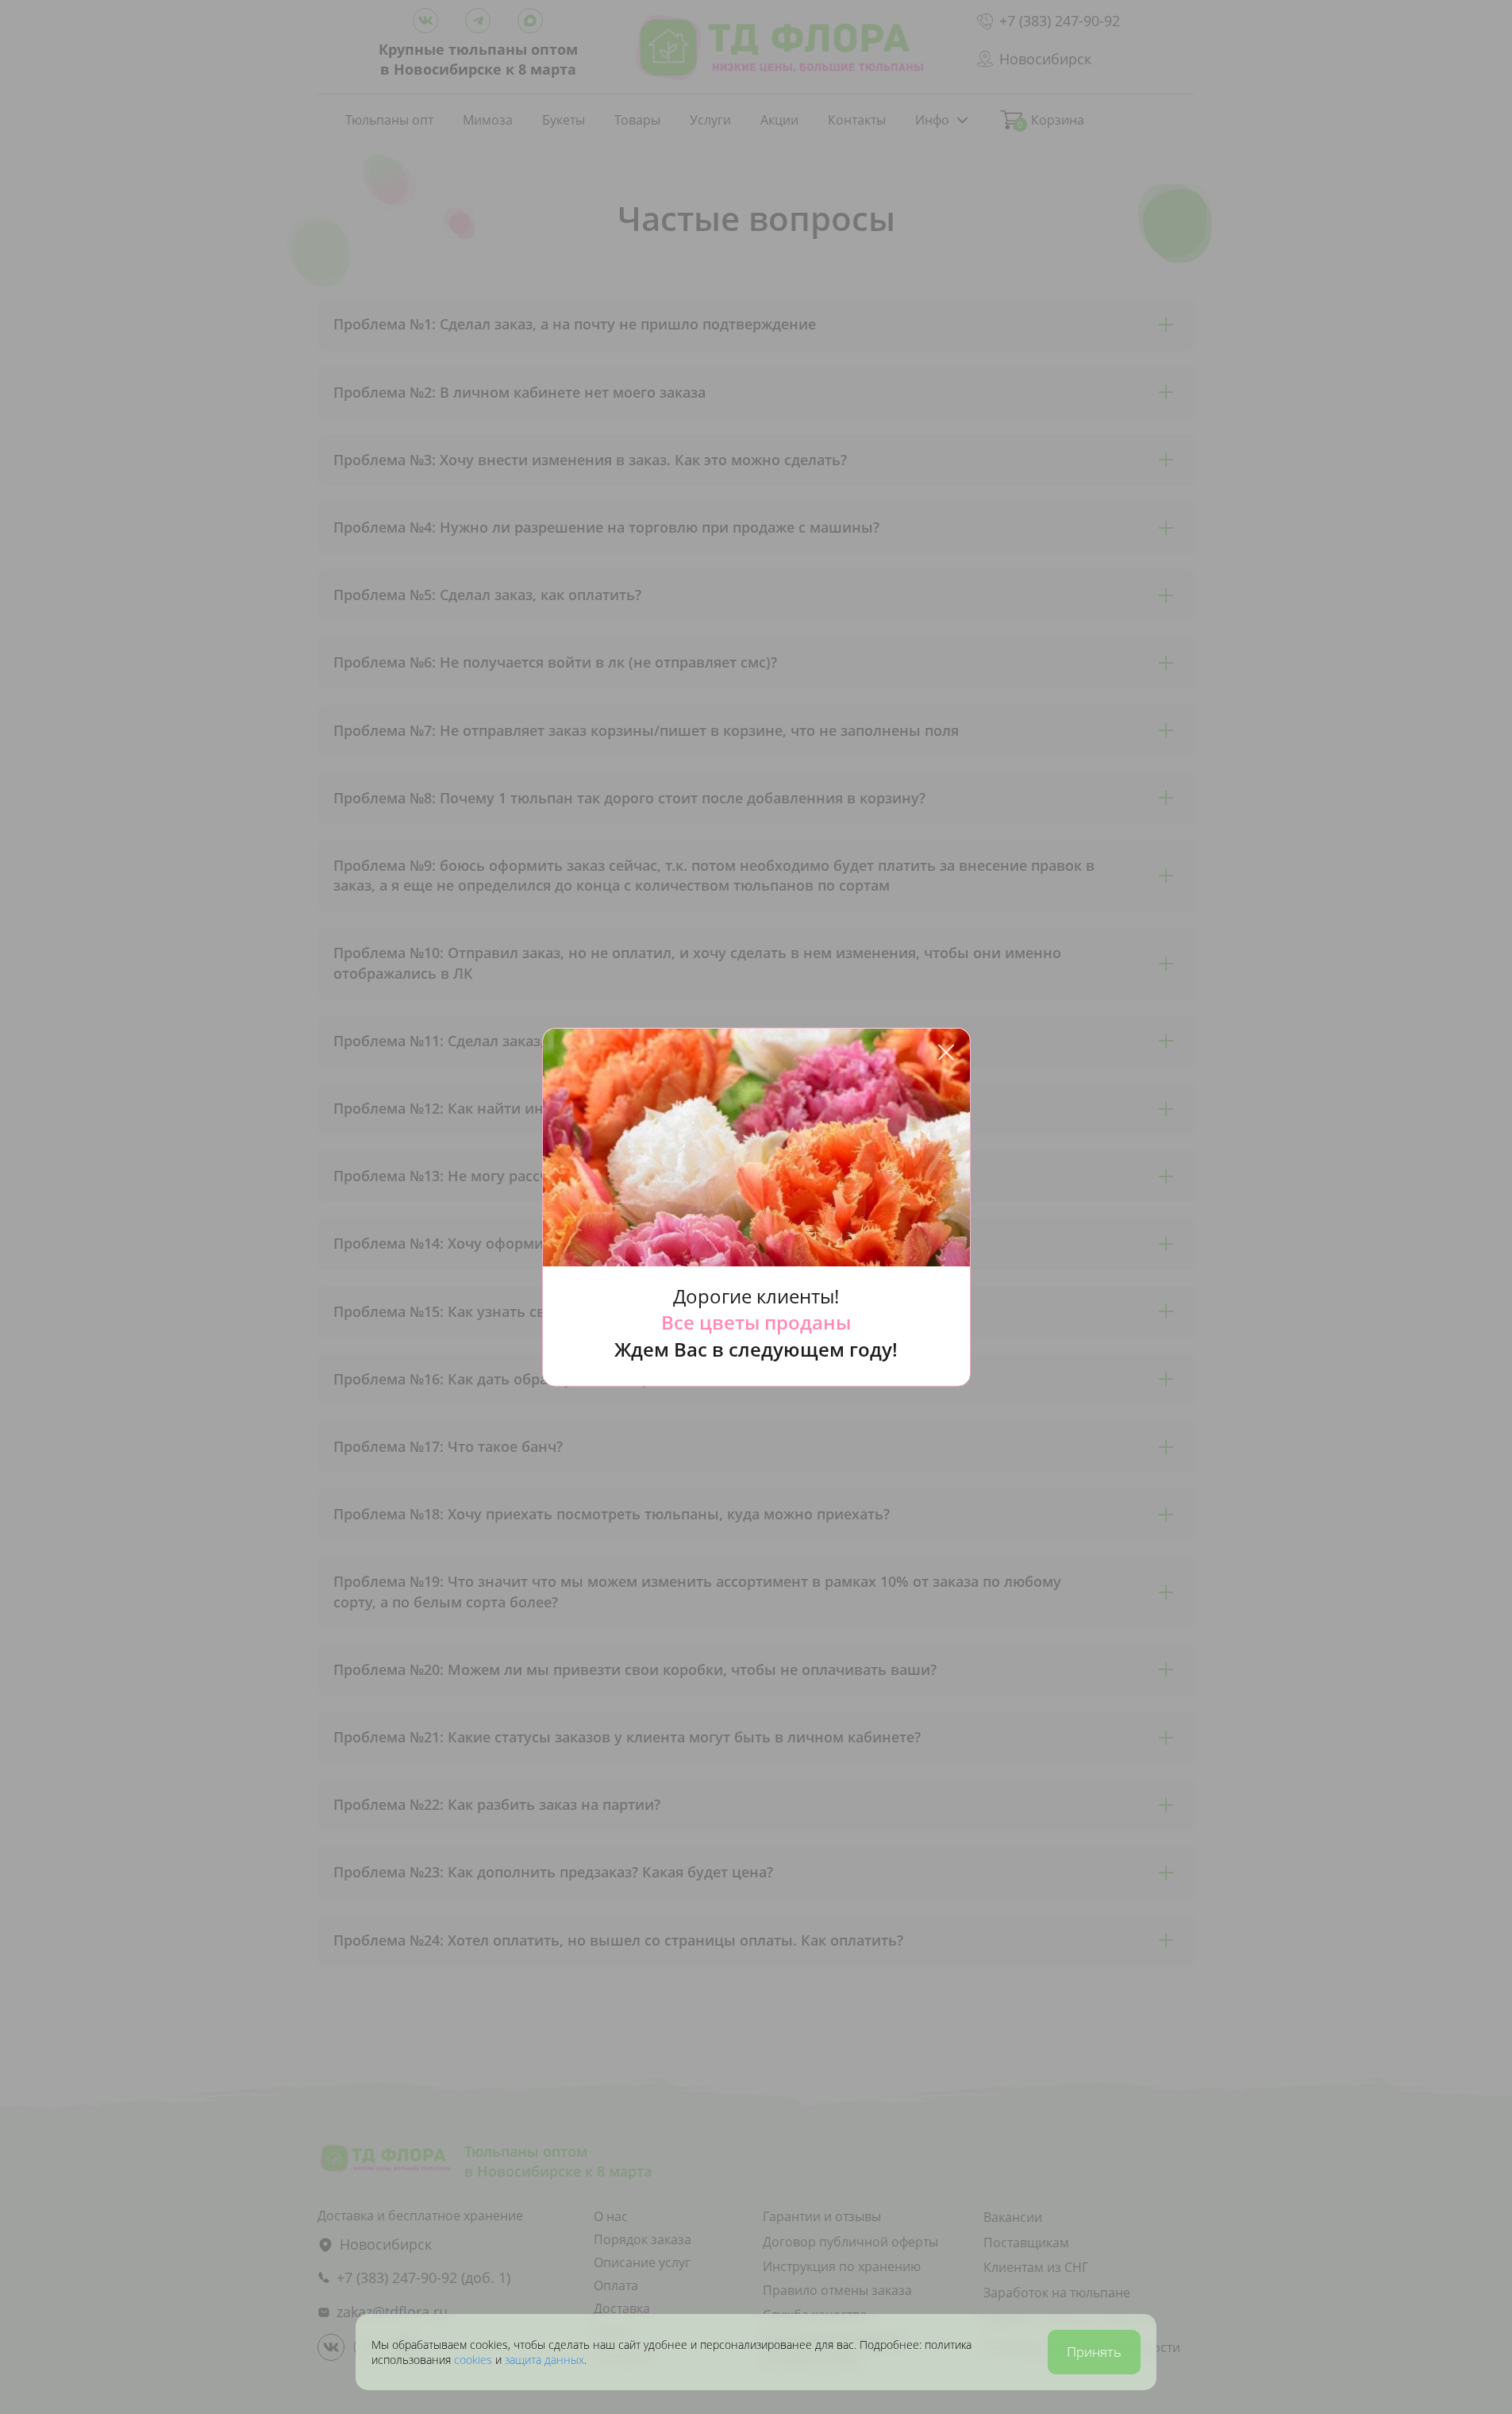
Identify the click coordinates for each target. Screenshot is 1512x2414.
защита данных (544, 2360)
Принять (1094, 2352)
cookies (475, 2360)
